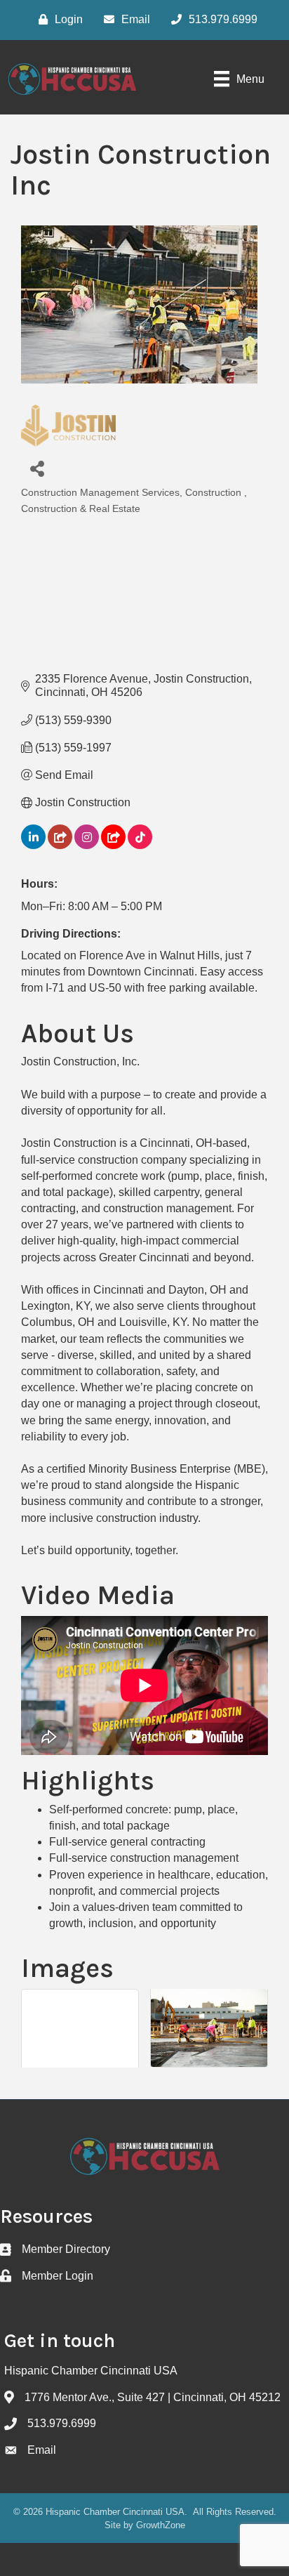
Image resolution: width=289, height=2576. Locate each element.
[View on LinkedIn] (33, 845)
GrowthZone (161, 2525)
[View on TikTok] (140, 845)
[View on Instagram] (87, 845)
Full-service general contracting (127, 1842)
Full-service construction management (144, 1858)
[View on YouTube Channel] (113, 845)
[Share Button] (37, 468)
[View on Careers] (60, 845)
